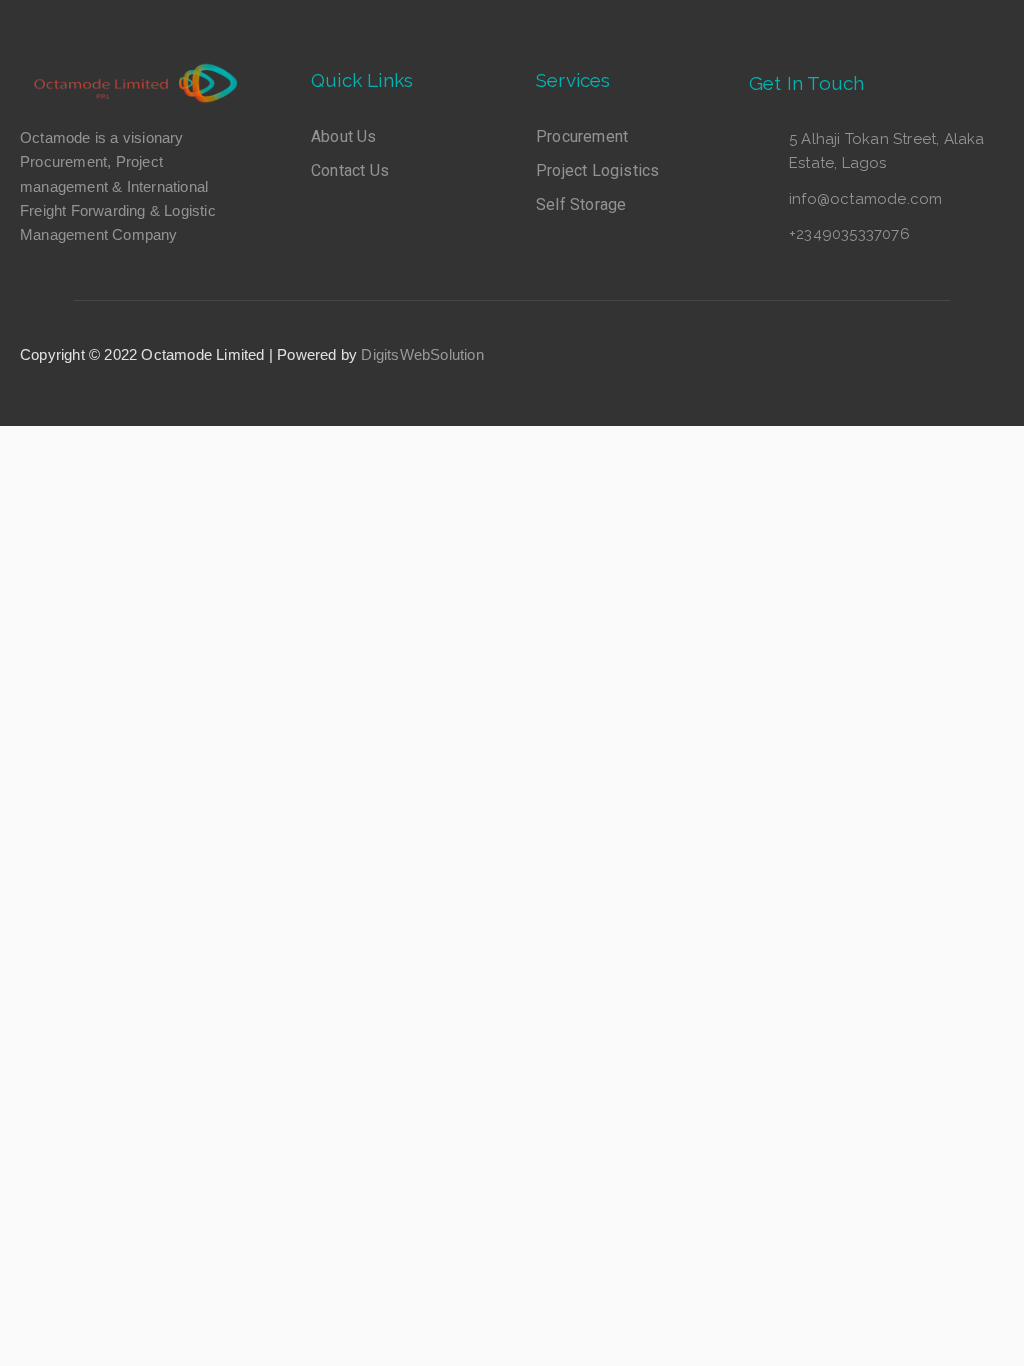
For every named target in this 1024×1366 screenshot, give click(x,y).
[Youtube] (936, 359)
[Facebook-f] (836, 359)
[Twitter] (886, 359)
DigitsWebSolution (422, 354)
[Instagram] (987, 359)
